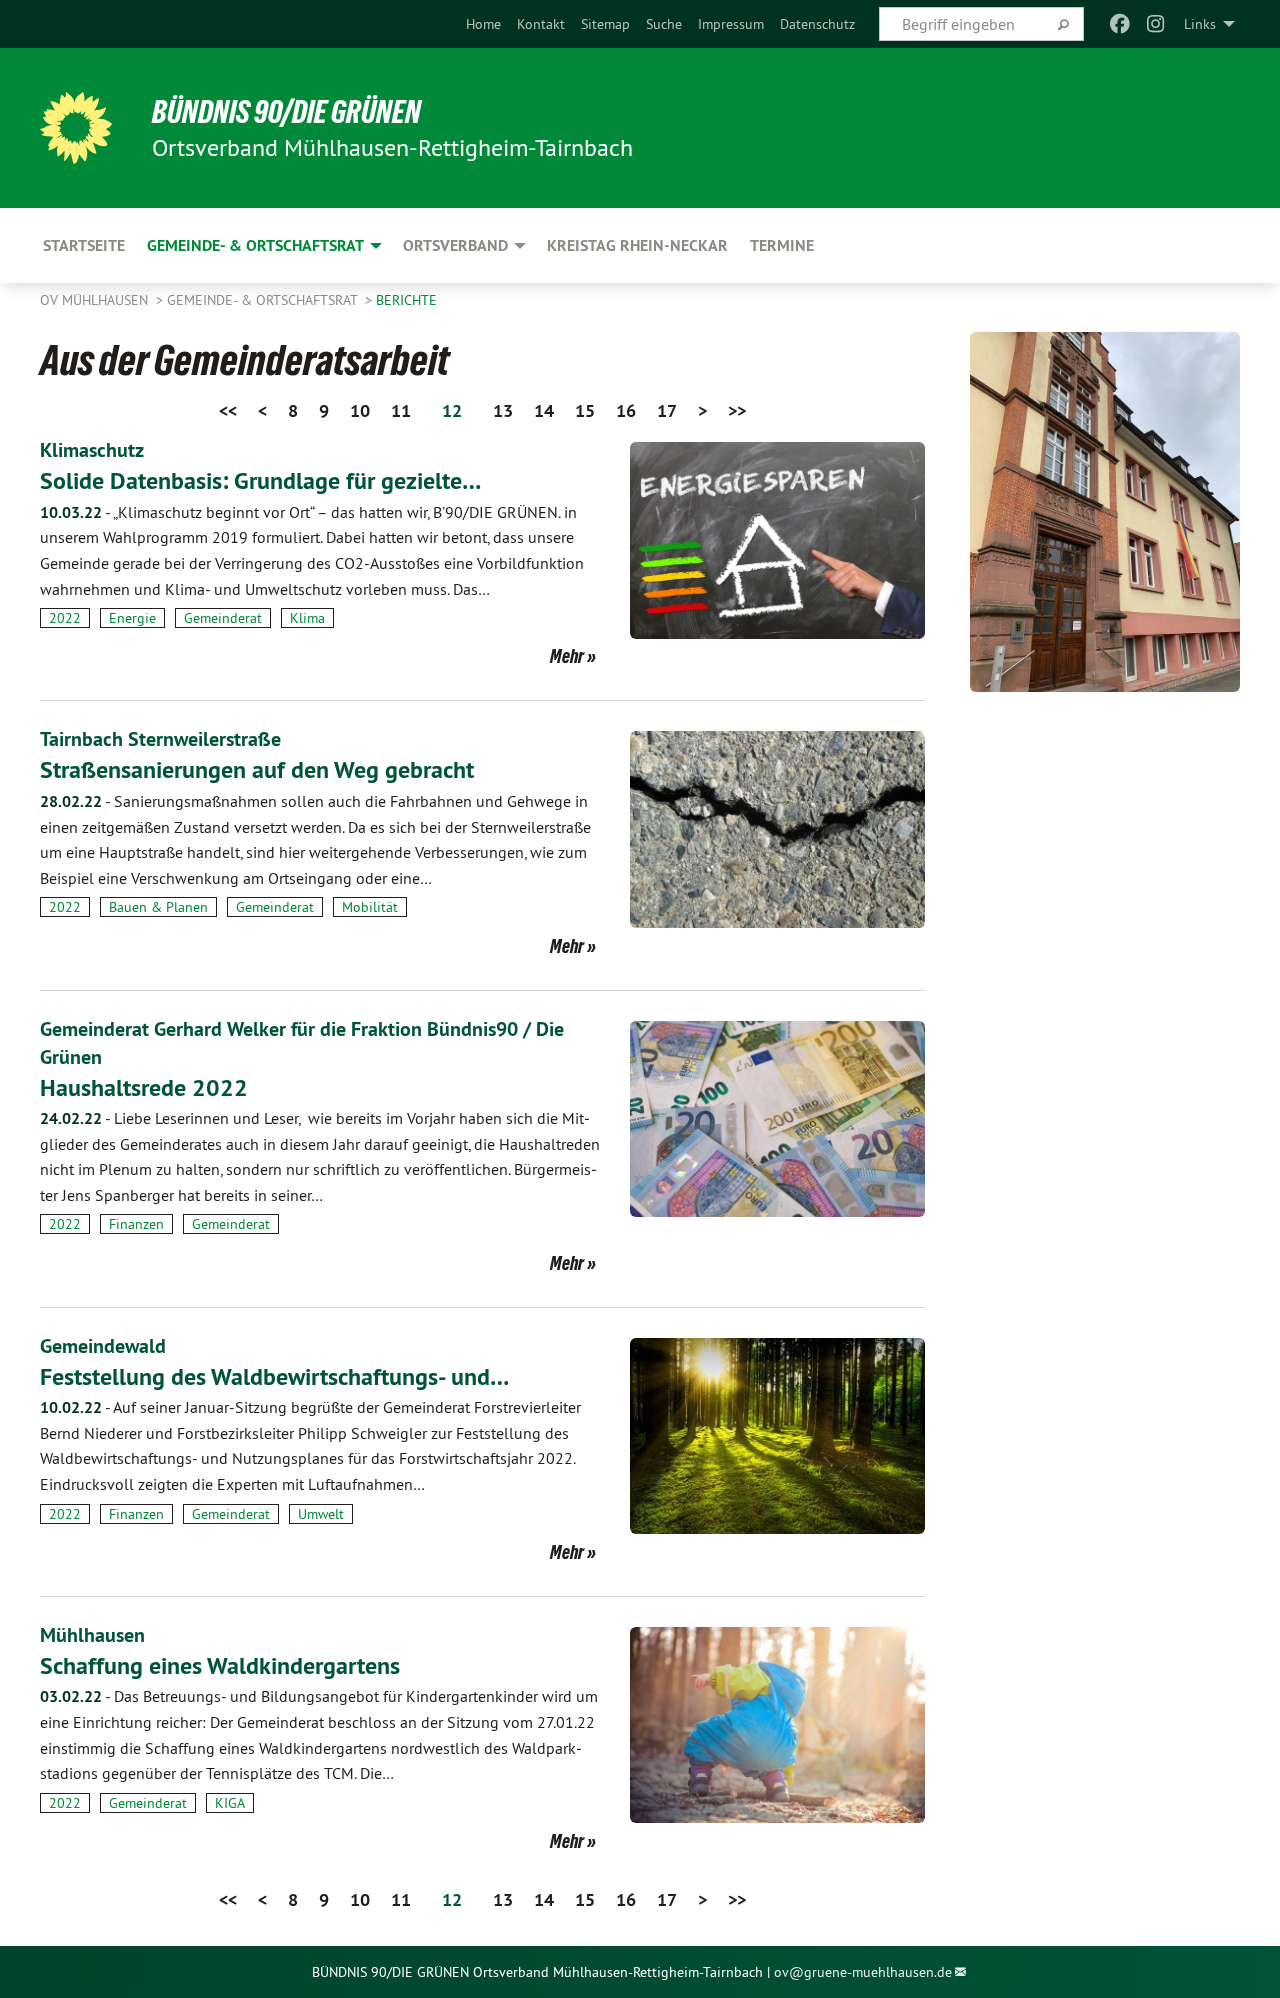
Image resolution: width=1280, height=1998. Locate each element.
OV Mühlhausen (96, 300)
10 (360, 410)
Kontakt (541, 24)
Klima (307, 618)
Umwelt (321, 1514)
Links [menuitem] (1200, 24)
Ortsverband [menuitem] (455, 245)
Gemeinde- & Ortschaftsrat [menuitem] (255, 245)
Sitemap (605, 24)
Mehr (567, 656)
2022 (65, 618)
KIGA (230, 1803)
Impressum (731, 24)
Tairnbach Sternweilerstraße (160, 739)
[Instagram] (1156, 24)
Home (483, 24)
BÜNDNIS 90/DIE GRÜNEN (286, 112)
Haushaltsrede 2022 (144, 1087)
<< (228, 410)
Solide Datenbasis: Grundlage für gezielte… (260, 480)
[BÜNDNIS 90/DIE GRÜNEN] (76, 128)
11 (401, 410)
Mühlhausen (92, 1635)
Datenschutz (817, 24)
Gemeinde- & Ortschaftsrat (264, 300)
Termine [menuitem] (782, 245)
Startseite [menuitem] (84, 245)
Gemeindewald (103, 1346)
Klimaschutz (92, 450)
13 (503, 410)
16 (626, 410)
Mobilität (370, 907)
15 (585, 410)
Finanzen (136, 1224)
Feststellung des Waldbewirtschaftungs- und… (274, 1376)
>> (737, 410)
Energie (132, 618)
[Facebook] (1119, 24)
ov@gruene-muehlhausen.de (863, 1972)
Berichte (406, 300)
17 (667, 410)
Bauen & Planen (158, 907)
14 (544, 410)
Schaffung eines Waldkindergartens (220, 1665)
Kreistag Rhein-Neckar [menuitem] (637, 245)
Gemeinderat (223, 618)
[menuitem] (483, 24)
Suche (664, 24)
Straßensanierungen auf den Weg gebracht (257, 769)
